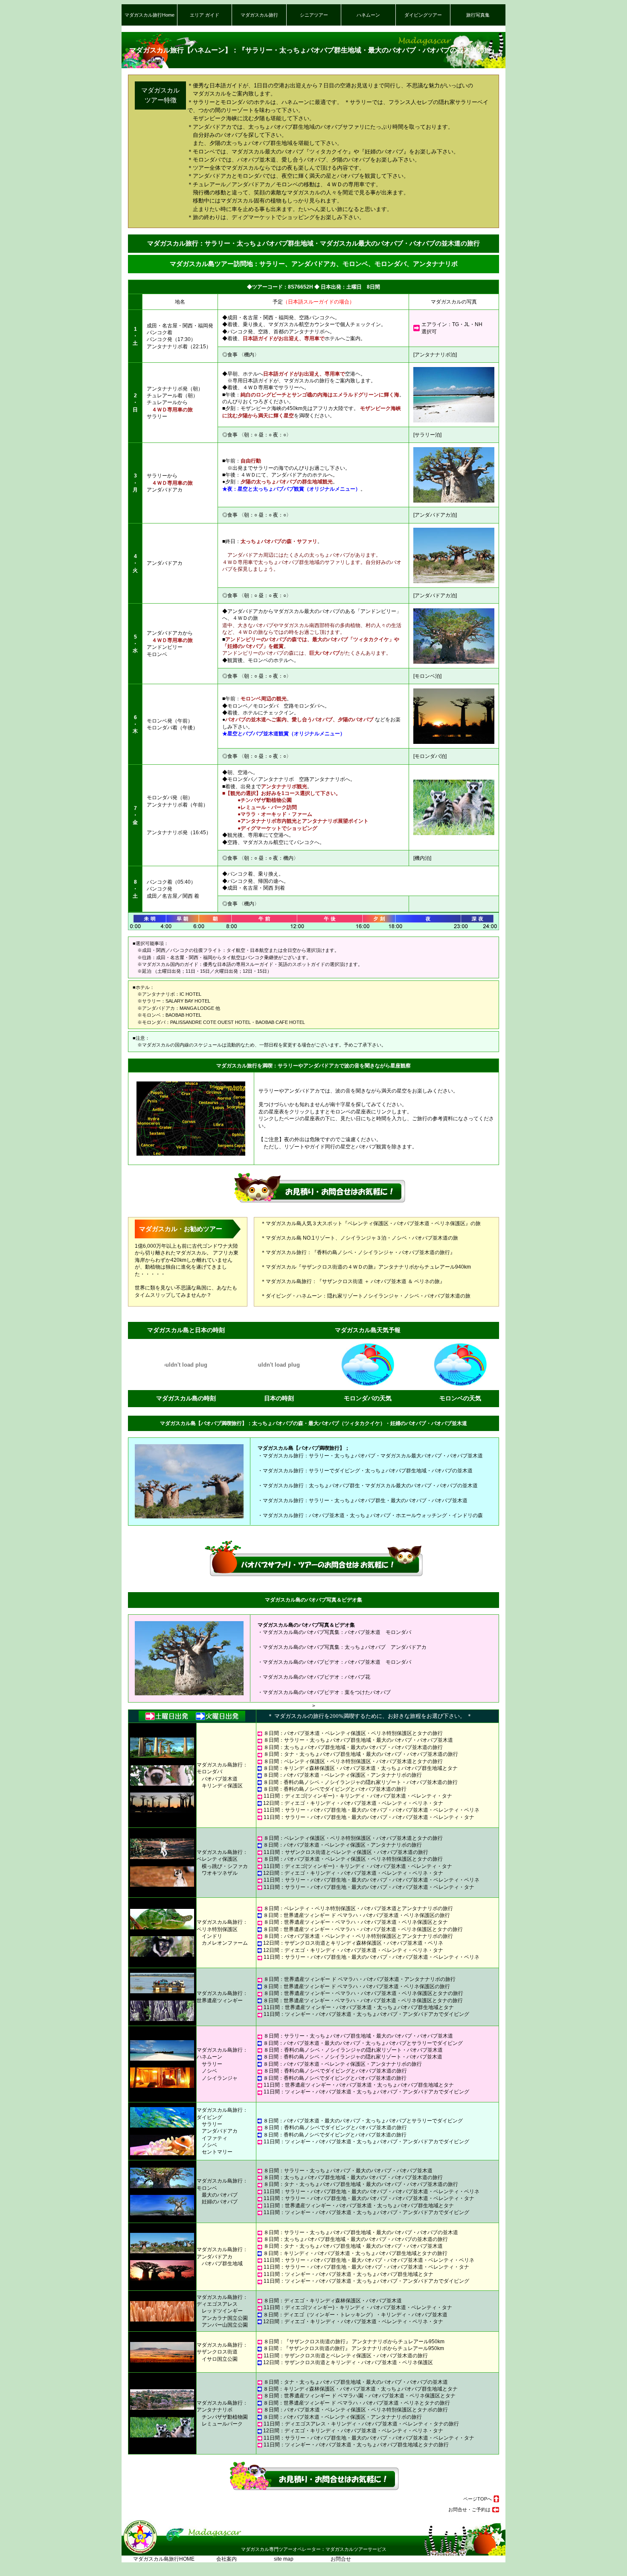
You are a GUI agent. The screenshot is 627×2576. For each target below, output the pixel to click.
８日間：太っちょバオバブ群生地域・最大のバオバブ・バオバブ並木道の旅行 (353, 1747)
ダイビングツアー (423, 15)
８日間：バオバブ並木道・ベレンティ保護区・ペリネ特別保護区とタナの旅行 (353, 1733)
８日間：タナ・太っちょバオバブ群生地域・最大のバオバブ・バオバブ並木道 (353, 2246)
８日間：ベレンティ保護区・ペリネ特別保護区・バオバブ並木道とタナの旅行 (353, 1761)
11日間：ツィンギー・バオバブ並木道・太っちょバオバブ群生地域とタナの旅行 (356, 2444)
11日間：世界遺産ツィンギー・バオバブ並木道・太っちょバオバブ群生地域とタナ (359, 2007)
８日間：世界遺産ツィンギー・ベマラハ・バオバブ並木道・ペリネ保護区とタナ (356, 1922)
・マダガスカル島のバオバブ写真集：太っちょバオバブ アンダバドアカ (342, 1647)
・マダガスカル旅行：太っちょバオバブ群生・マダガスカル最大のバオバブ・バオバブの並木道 (368, 1485)
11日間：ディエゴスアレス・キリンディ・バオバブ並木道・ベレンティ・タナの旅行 (361, 2424)
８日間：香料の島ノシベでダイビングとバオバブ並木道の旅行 (335, 1789)
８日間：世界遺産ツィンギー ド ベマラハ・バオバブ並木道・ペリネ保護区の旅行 (357, 1915)
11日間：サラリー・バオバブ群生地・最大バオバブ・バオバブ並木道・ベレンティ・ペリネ (369, 2260)
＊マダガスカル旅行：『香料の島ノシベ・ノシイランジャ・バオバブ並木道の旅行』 (358, 1252)
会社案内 (225, 2559)
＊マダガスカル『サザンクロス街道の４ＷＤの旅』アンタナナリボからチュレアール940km (366, 1267)
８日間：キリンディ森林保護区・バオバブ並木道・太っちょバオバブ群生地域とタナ (360, 1768)
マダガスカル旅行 (259, 15)
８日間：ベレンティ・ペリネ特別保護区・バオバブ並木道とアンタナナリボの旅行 (358, 1908)
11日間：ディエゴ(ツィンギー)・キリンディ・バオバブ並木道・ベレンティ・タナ (358, 1796)
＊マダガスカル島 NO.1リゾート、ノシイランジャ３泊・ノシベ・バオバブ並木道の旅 (359, 1238)
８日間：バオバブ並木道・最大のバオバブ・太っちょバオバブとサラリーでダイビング (363, 2043)
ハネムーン (368, 15)
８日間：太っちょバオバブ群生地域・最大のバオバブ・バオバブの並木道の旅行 (356, 2239)
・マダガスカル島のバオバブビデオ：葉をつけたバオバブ (324, 1692)
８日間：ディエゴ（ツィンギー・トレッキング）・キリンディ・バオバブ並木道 (355, 2314)
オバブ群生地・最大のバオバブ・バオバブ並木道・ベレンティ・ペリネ (398, 2191)
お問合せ (331, 2559)
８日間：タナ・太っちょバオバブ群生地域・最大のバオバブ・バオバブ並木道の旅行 (361, 1754)
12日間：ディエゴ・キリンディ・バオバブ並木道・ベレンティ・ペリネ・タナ (353, 1803)
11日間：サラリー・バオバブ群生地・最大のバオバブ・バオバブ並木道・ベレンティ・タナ (369, 1817)
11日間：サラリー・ (287, 2191)
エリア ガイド (205, 15)
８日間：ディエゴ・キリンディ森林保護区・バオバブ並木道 (333, 2300)
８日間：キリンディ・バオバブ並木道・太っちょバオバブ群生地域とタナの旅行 (355, 2253)
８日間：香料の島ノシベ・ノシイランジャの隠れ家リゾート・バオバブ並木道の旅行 (360, 1782)
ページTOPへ (478, 2499)
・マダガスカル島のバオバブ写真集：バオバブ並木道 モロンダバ (334, 1632)
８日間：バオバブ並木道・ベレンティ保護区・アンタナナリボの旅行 (343, 1775)
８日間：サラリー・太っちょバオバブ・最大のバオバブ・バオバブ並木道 (348, 2170)
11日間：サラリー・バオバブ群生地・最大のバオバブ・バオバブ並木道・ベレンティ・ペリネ (372, 1810)
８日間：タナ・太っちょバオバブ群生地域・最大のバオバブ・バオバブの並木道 (356, 2382)
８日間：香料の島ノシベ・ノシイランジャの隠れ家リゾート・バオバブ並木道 (353, 2050)
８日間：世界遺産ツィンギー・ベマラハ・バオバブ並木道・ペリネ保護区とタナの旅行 (363, 1929)
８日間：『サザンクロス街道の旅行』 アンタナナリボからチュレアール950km (354, 2341)
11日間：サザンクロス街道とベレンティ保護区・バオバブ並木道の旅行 (346, 1852)
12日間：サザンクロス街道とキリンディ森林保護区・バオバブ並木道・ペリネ (353, 1943)
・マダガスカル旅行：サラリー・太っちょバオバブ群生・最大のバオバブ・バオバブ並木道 (363, 1500)
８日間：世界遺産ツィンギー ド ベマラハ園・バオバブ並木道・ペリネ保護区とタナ (360, 2395)
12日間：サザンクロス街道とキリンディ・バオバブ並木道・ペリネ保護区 (348, 2362)
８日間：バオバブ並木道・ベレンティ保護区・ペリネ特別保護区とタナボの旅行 (356, 2410)
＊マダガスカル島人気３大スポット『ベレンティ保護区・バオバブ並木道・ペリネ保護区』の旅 (371, 1223)
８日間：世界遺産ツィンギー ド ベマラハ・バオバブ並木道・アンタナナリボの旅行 (360, 1979)
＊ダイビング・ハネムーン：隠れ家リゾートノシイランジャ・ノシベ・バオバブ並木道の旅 (366, 1296)
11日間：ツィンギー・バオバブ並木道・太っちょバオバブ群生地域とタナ (348, 2274)
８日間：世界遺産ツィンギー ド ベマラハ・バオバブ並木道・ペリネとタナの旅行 (357, 2403)
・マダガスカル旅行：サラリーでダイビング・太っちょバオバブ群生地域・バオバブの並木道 (365, 1470)
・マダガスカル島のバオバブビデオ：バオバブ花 (314, 1677)
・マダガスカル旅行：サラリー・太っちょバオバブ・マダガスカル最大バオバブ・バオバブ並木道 (370, 1456)
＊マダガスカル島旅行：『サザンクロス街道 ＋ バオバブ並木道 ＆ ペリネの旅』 (353, 1281)
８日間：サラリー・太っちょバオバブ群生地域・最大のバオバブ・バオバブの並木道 (361, 2232)
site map (282, 2559)
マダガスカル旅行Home (149, 15)
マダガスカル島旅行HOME (164, 2559)
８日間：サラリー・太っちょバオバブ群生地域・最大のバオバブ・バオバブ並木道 (358, 1740)
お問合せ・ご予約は (469, 2510)
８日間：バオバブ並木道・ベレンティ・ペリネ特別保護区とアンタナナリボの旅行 (358, 1936)
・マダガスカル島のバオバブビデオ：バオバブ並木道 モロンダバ (334, 1662)
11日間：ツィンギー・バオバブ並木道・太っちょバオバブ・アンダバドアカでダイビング (366, 2014)
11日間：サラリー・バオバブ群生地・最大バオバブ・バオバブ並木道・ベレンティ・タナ (366, 2267)
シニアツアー (314, 15)
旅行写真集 (478, 15)
